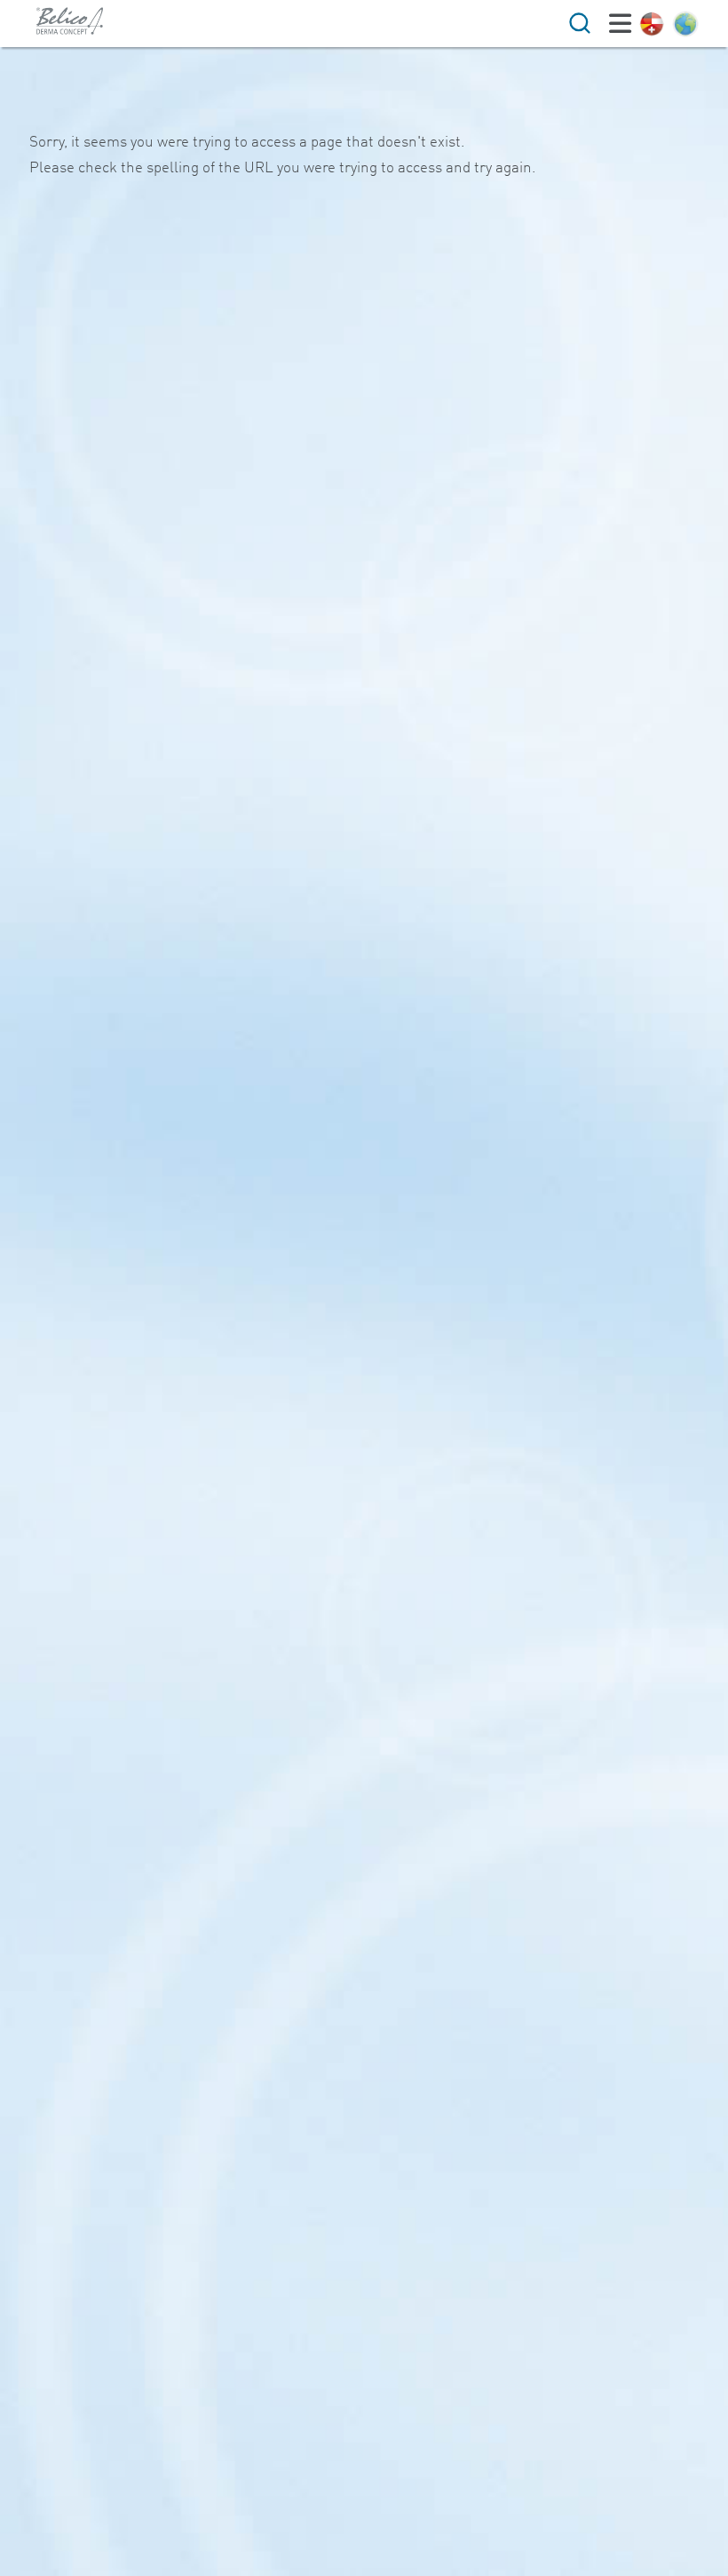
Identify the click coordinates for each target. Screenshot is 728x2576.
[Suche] (580, 23)
